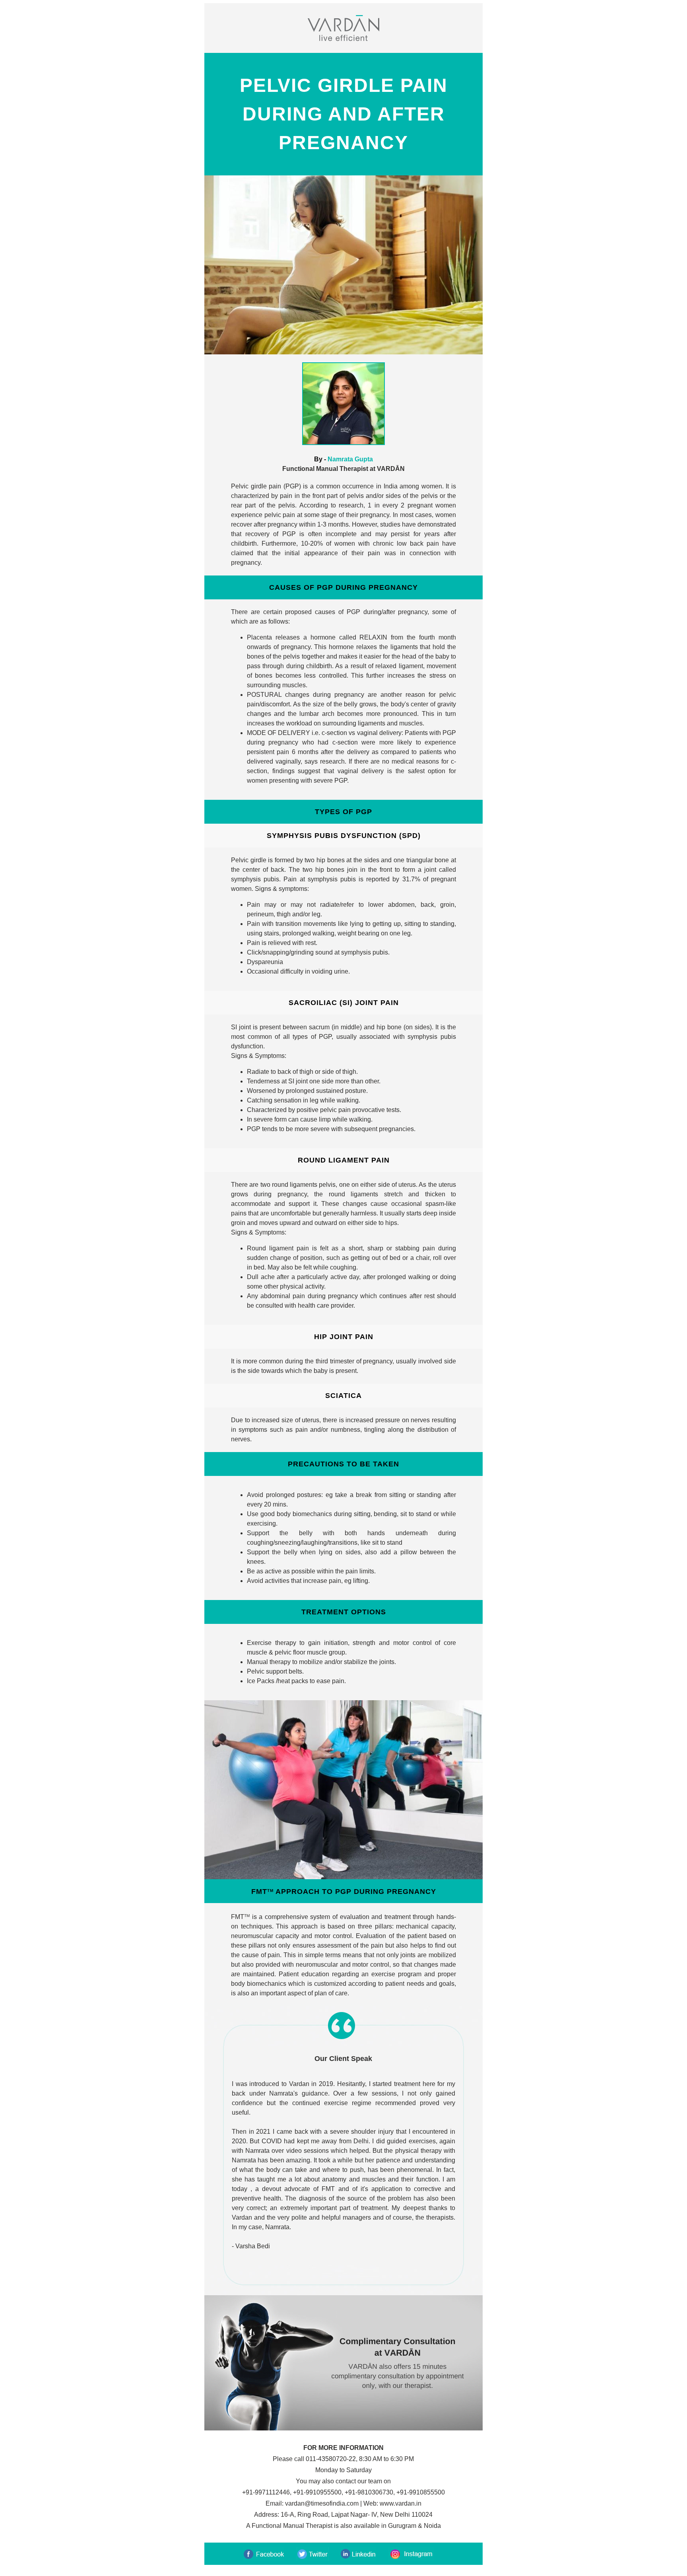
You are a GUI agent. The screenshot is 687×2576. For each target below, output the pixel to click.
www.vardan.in (401, 2503)
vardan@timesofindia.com (322, 2503)
